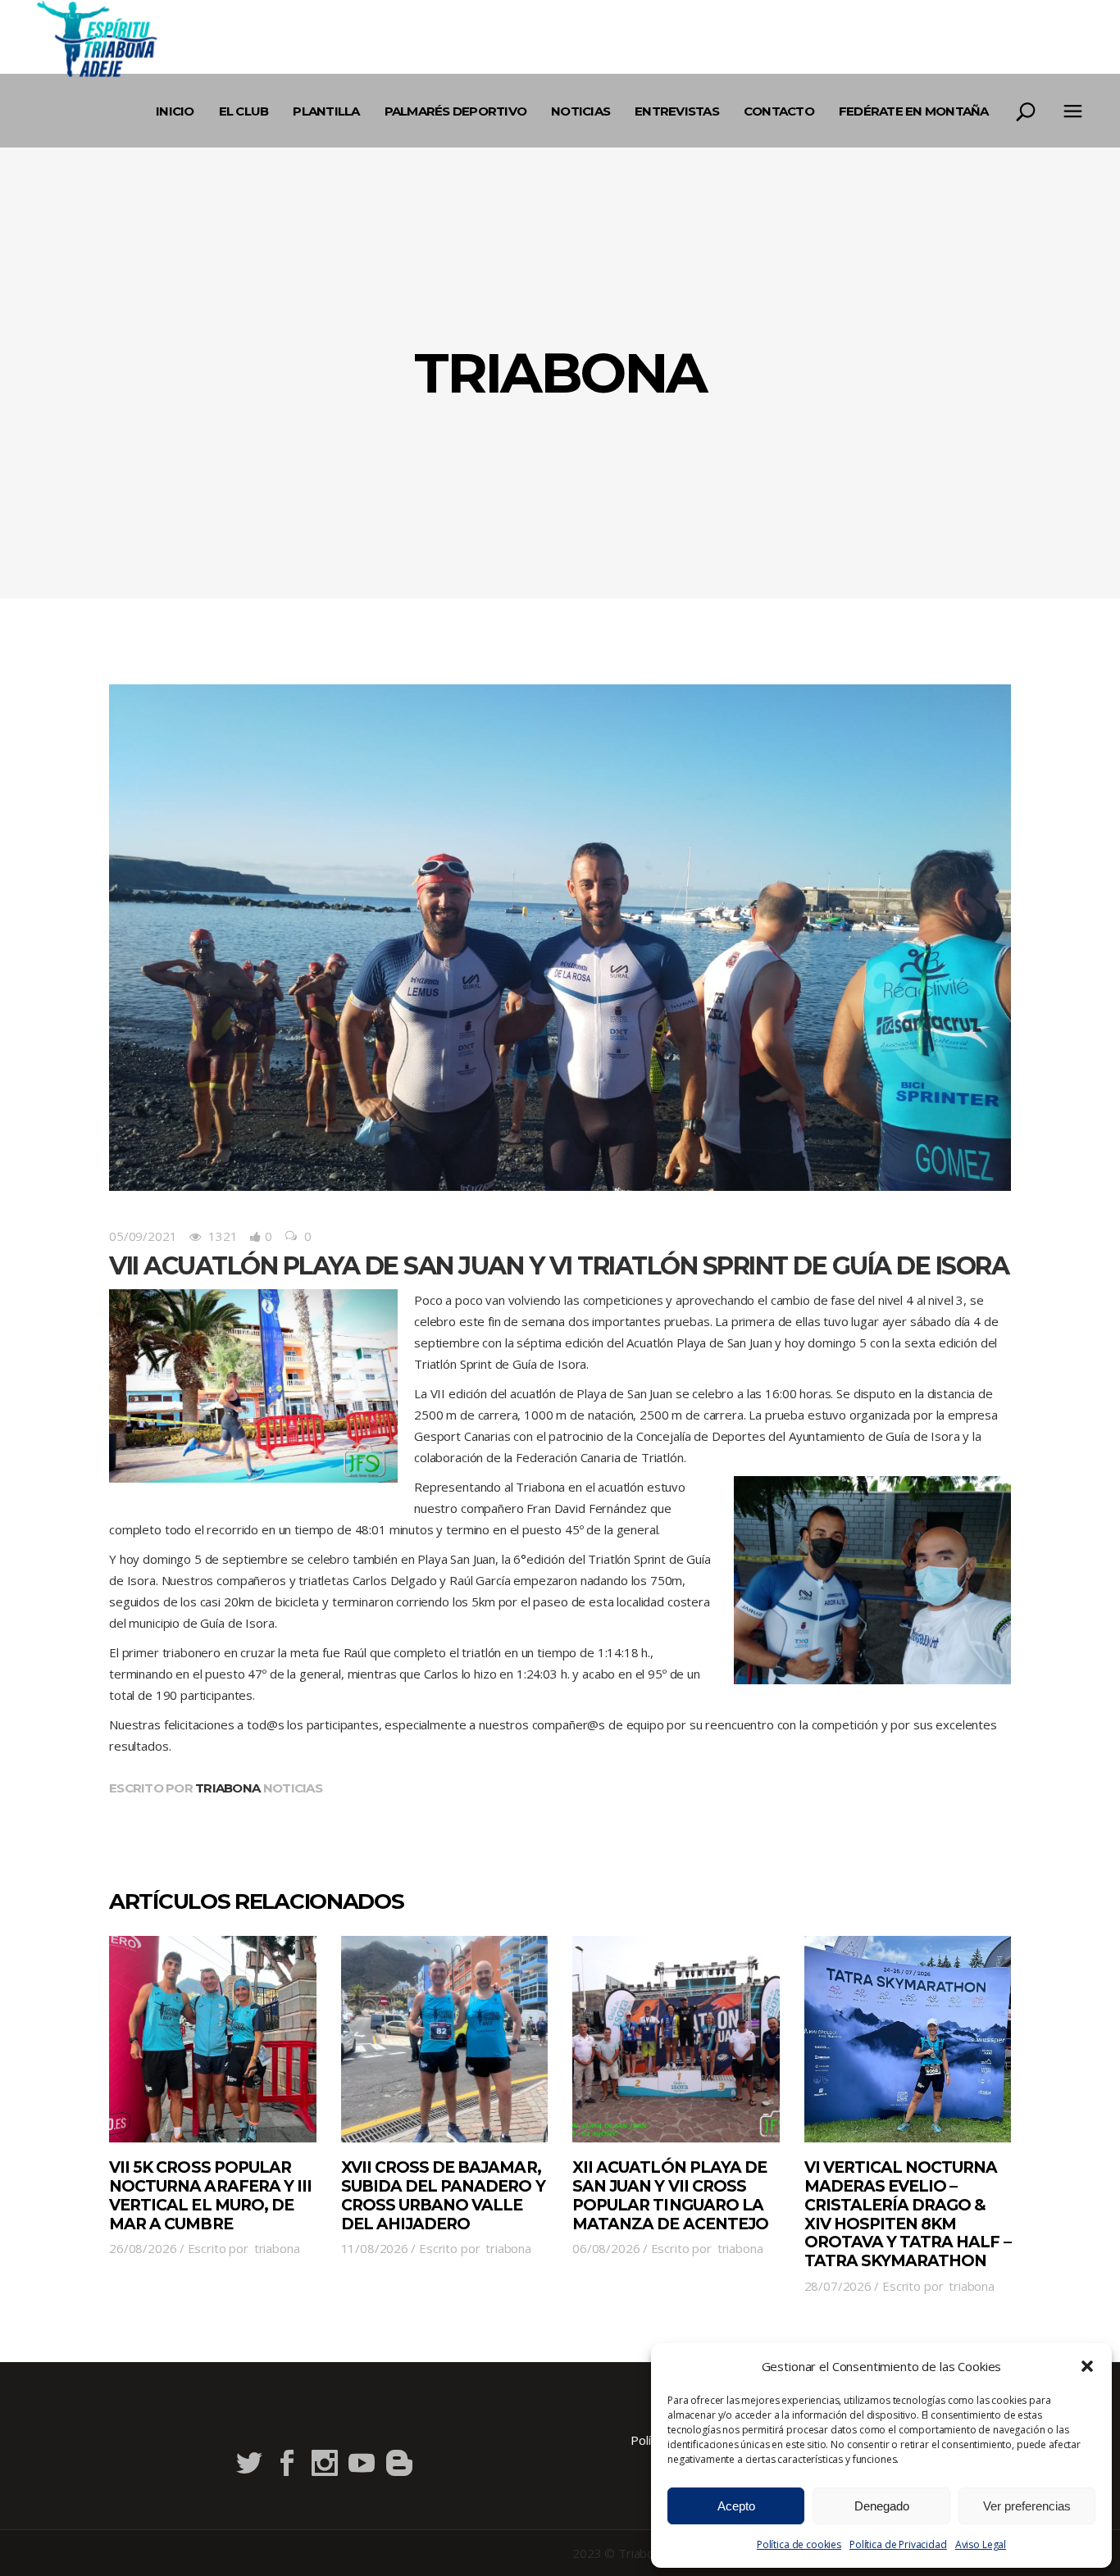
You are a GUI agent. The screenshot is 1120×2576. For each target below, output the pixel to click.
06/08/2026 (606, 2248)
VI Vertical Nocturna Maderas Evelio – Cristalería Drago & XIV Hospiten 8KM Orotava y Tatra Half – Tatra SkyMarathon (908, 2214)
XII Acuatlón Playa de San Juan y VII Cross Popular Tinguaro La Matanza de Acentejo (670, 2195)
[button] (1087, 2366)
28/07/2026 (838, 2286)
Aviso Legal (981, 2544)
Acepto (736, 2506)
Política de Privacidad (898, 2544)
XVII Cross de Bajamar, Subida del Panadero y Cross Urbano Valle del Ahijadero (443, 2195)
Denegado (882, 2506)
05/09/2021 (143, 1236)
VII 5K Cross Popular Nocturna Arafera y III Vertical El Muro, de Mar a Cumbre (210, 2195)
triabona (228, 1788)
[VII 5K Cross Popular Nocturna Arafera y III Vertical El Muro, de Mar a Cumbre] (213, 2040)
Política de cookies (799, 2544)
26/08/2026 (143, 2248)
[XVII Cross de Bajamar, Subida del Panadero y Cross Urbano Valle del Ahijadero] (445, 2040)
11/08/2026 (375, 2248)
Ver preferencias (1027, 2506)
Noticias (293, 1788)
